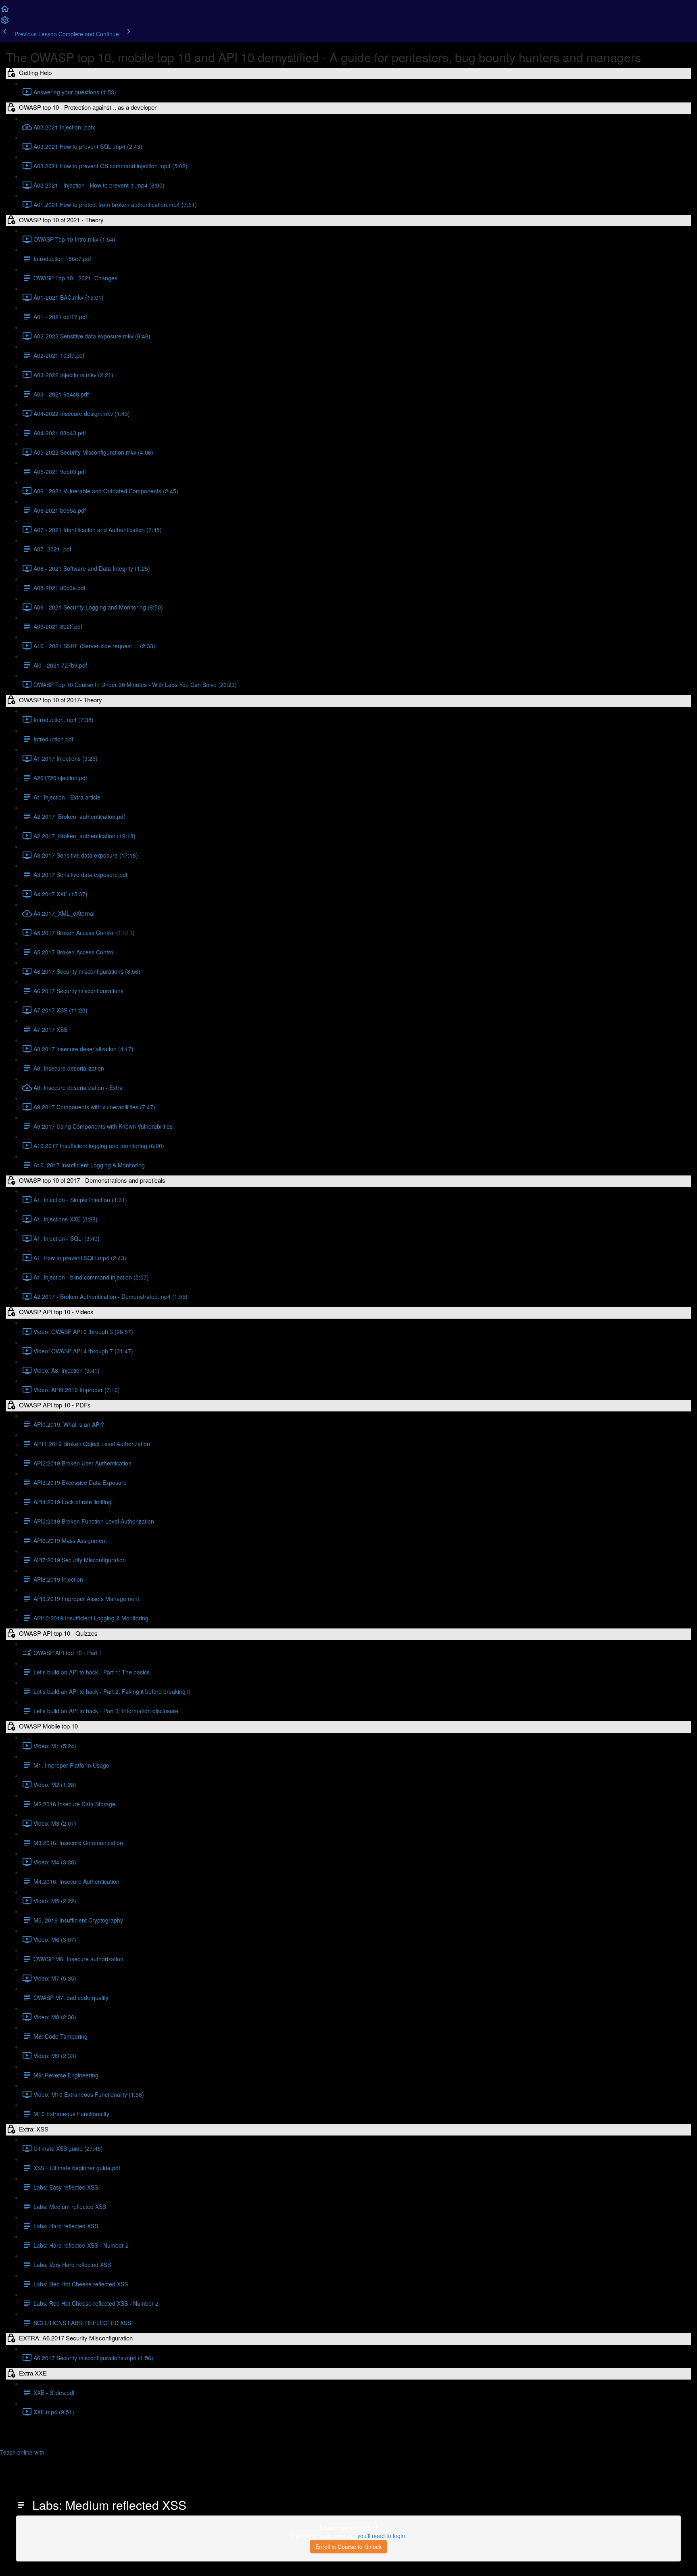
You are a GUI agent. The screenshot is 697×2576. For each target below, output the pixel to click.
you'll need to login (381, 2536)
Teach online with (23, 2452)
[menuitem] (5, 23)
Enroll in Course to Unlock (348, 2547)
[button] (5, 11)
